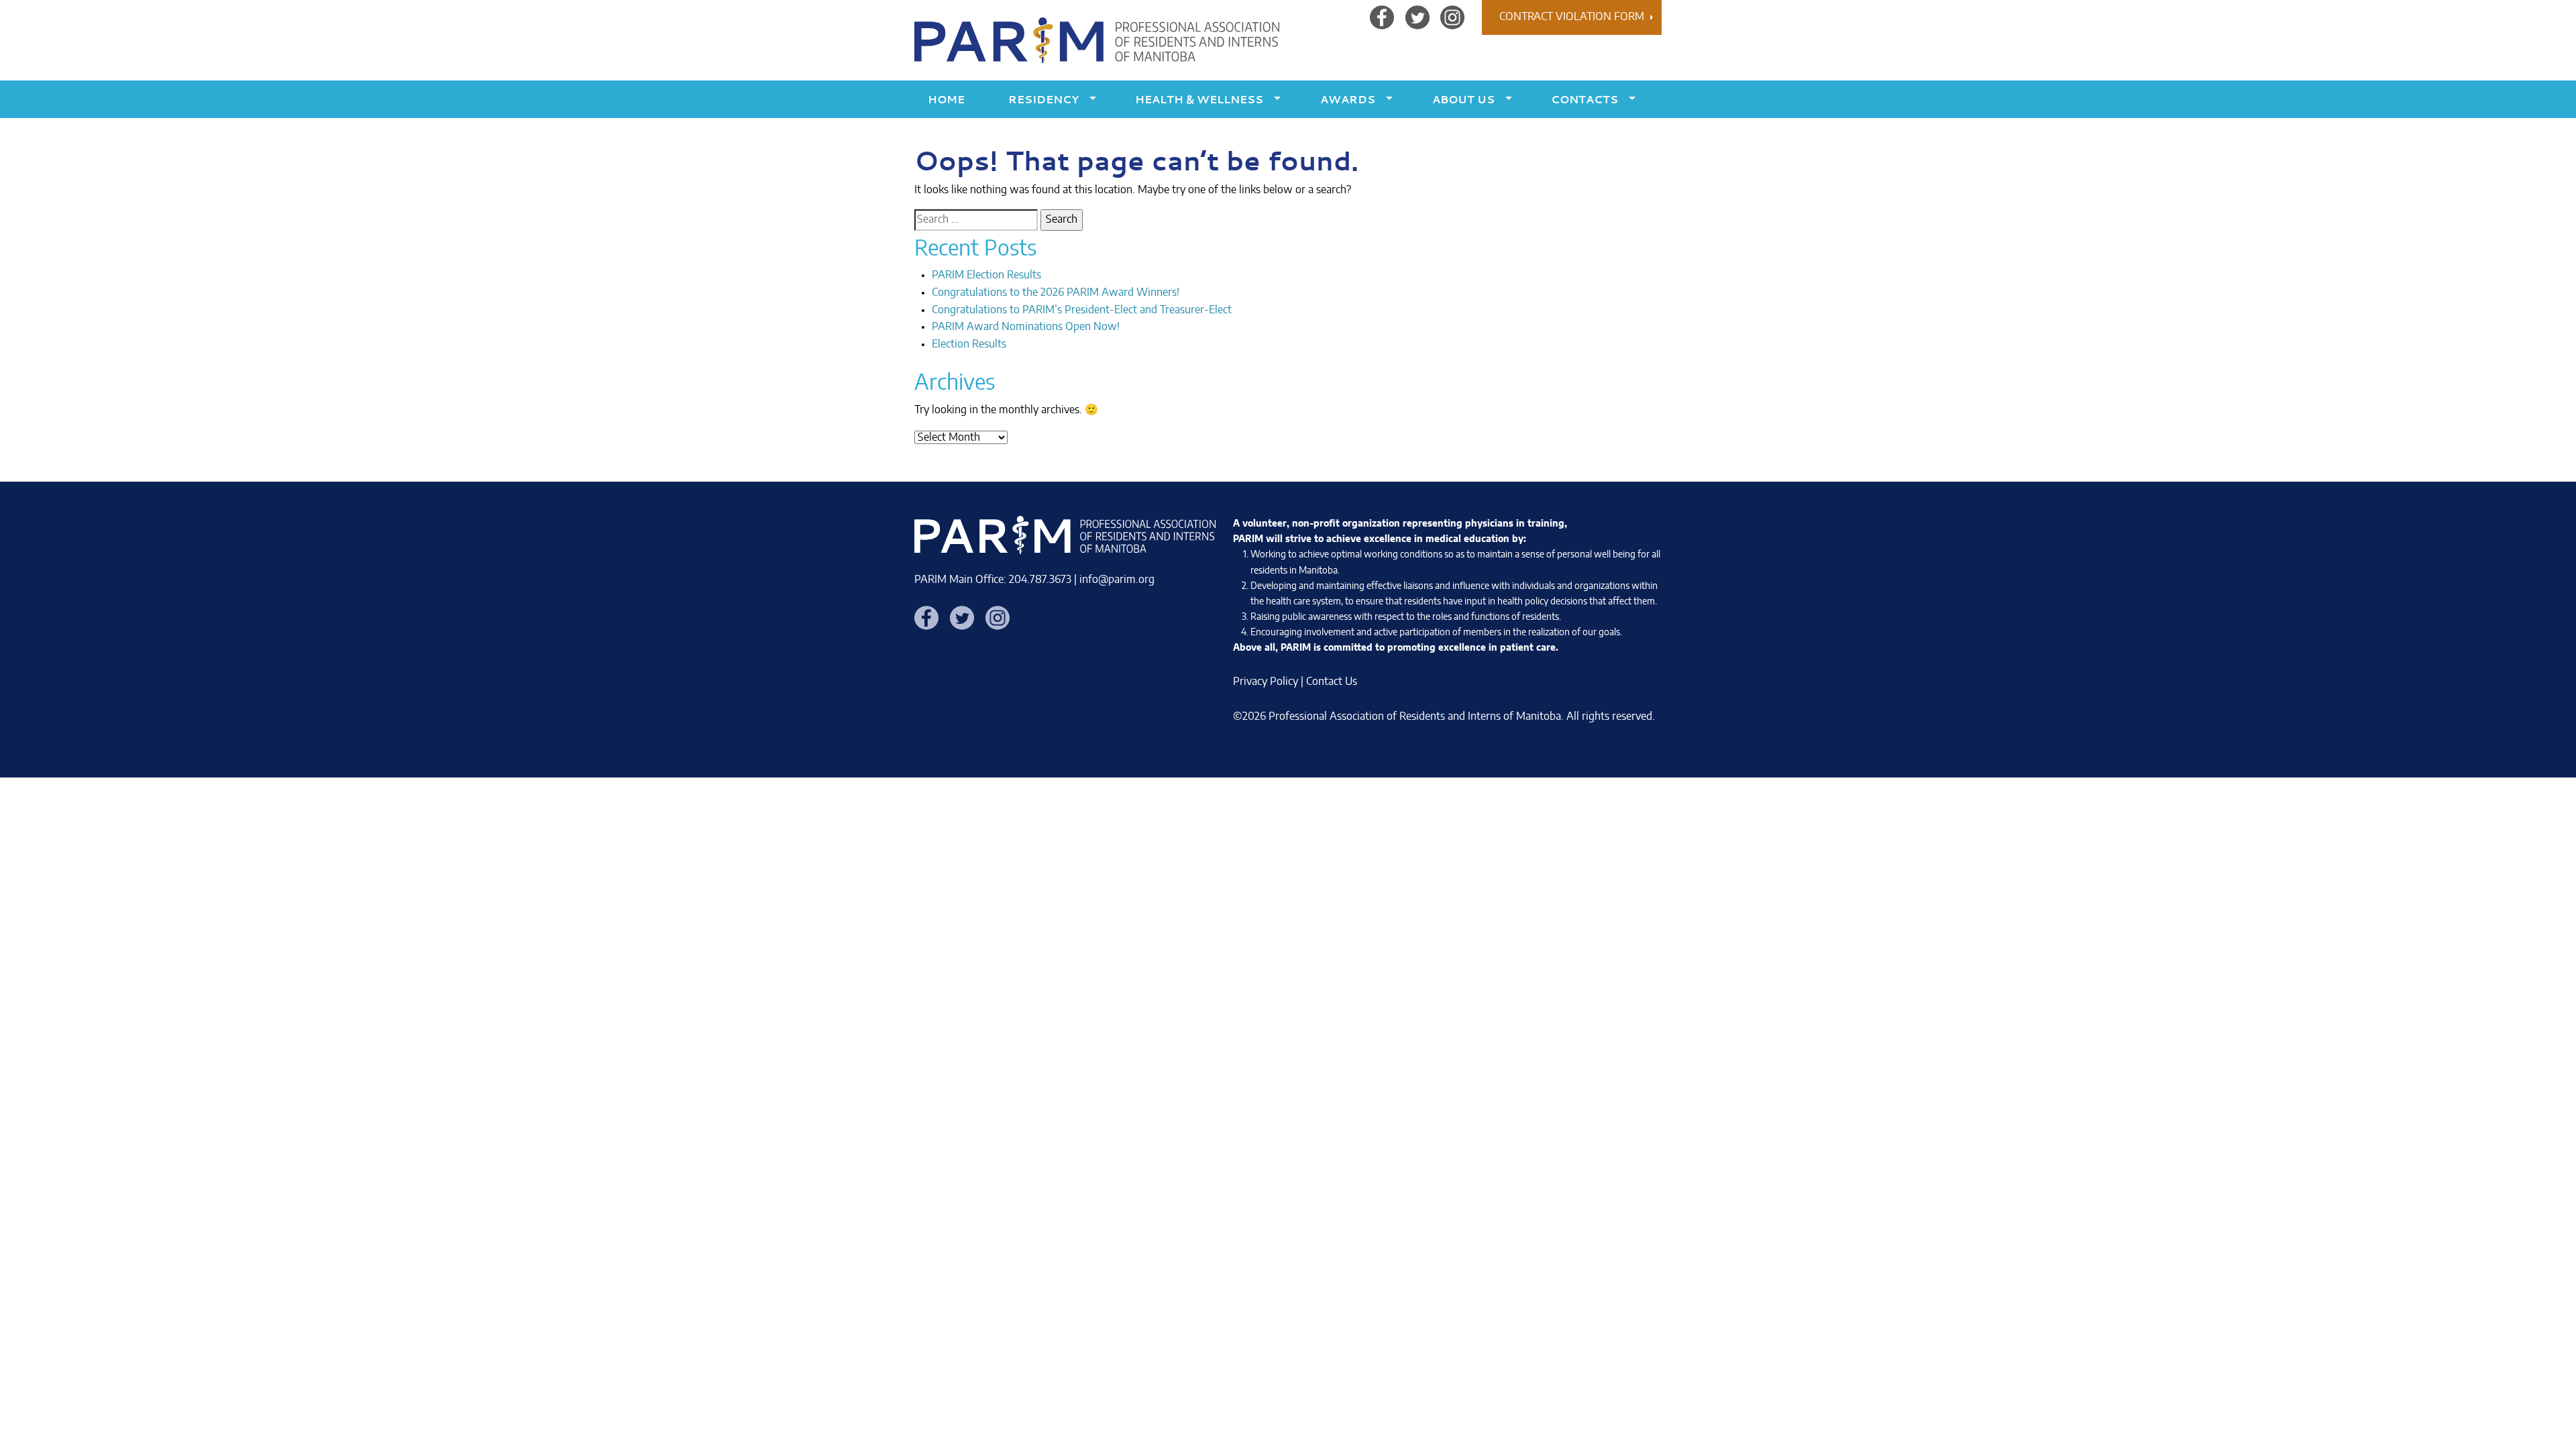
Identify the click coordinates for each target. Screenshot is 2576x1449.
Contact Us (1332, 682)
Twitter (1417, 17)
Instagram (1452, 17)
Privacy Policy (1266, 682)
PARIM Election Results (986, 275)
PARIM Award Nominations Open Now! (1026, 327)
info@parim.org (1117, 580)
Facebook (1382, 17)
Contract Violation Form (1572, 17)
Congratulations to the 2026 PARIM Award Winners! (1056, 292)
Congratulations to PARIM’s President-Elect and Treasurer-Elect (1082, 310)
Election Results (969, 344)
